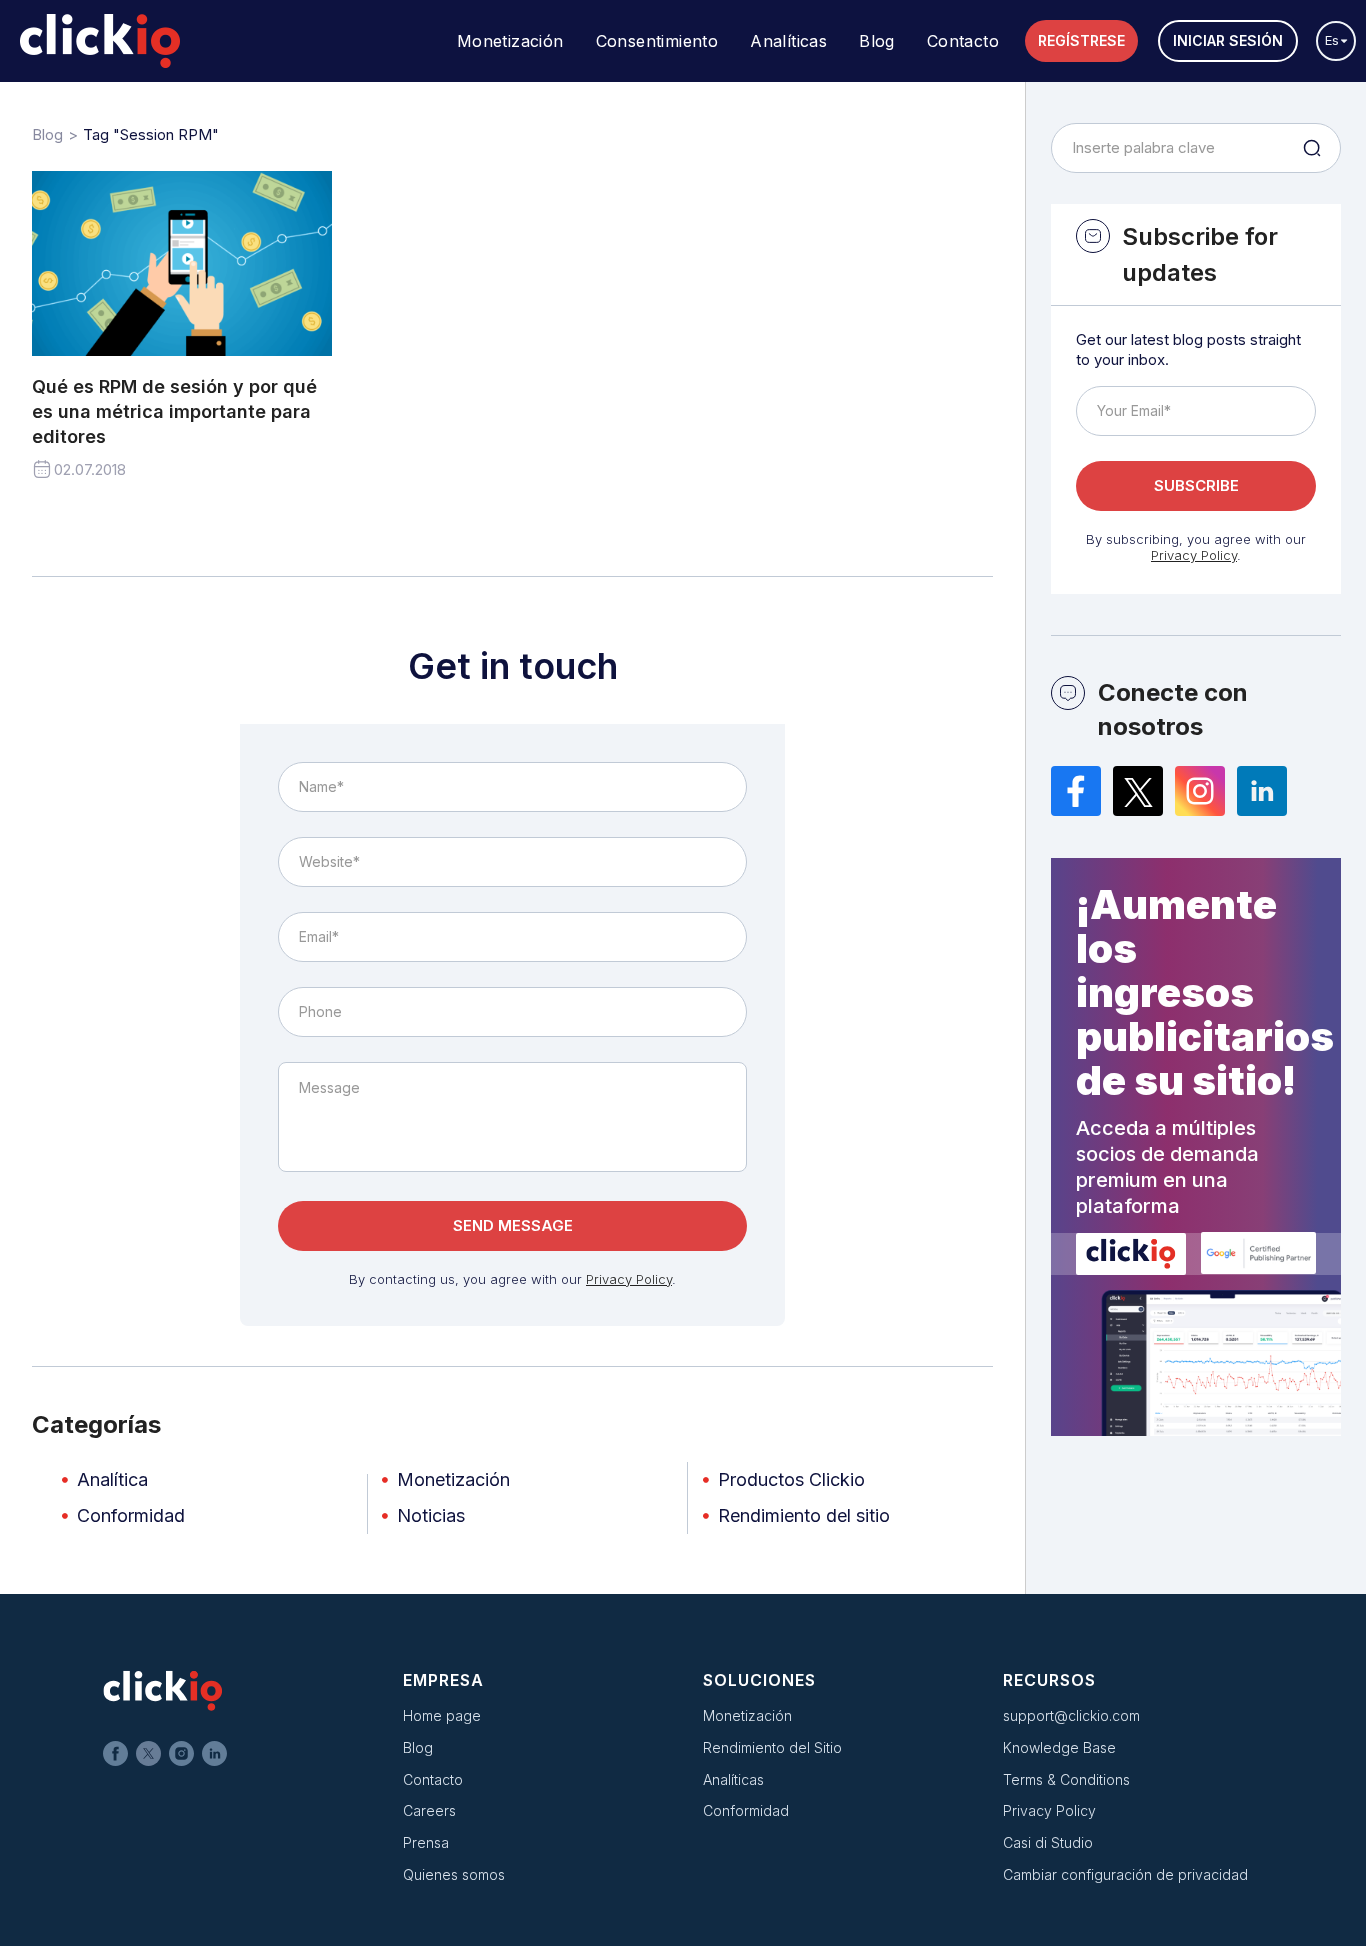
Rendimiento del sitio (804, 1515)
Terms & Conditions (1066, 1779)
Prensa (426, 1842)
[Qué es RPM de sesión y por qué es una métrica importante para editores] (182, 263)
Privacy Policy (629, 1279)
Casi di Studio (1048, 1842)
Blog (877, 41)
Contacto (963, 41)
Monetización (510, 41)
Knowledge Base (1059, 1747)
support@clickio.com (1071, 1715)
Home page (442, 1715)
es (1332, 40)
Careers (429, 1810)
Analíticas (788, 41)
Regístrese (1081, 40)
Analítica (112, 1479)
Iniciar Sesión (1228, 40)
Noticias (431, 1515)
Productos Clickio (791, 1479)
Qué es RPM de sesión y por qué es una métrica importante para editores (174, 411)
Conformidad (131, 1515)
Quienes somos (454, 1874)
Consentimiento (657, 41)
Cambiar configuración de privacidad (1125, 1874)
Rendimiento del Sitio (772, 1747)
